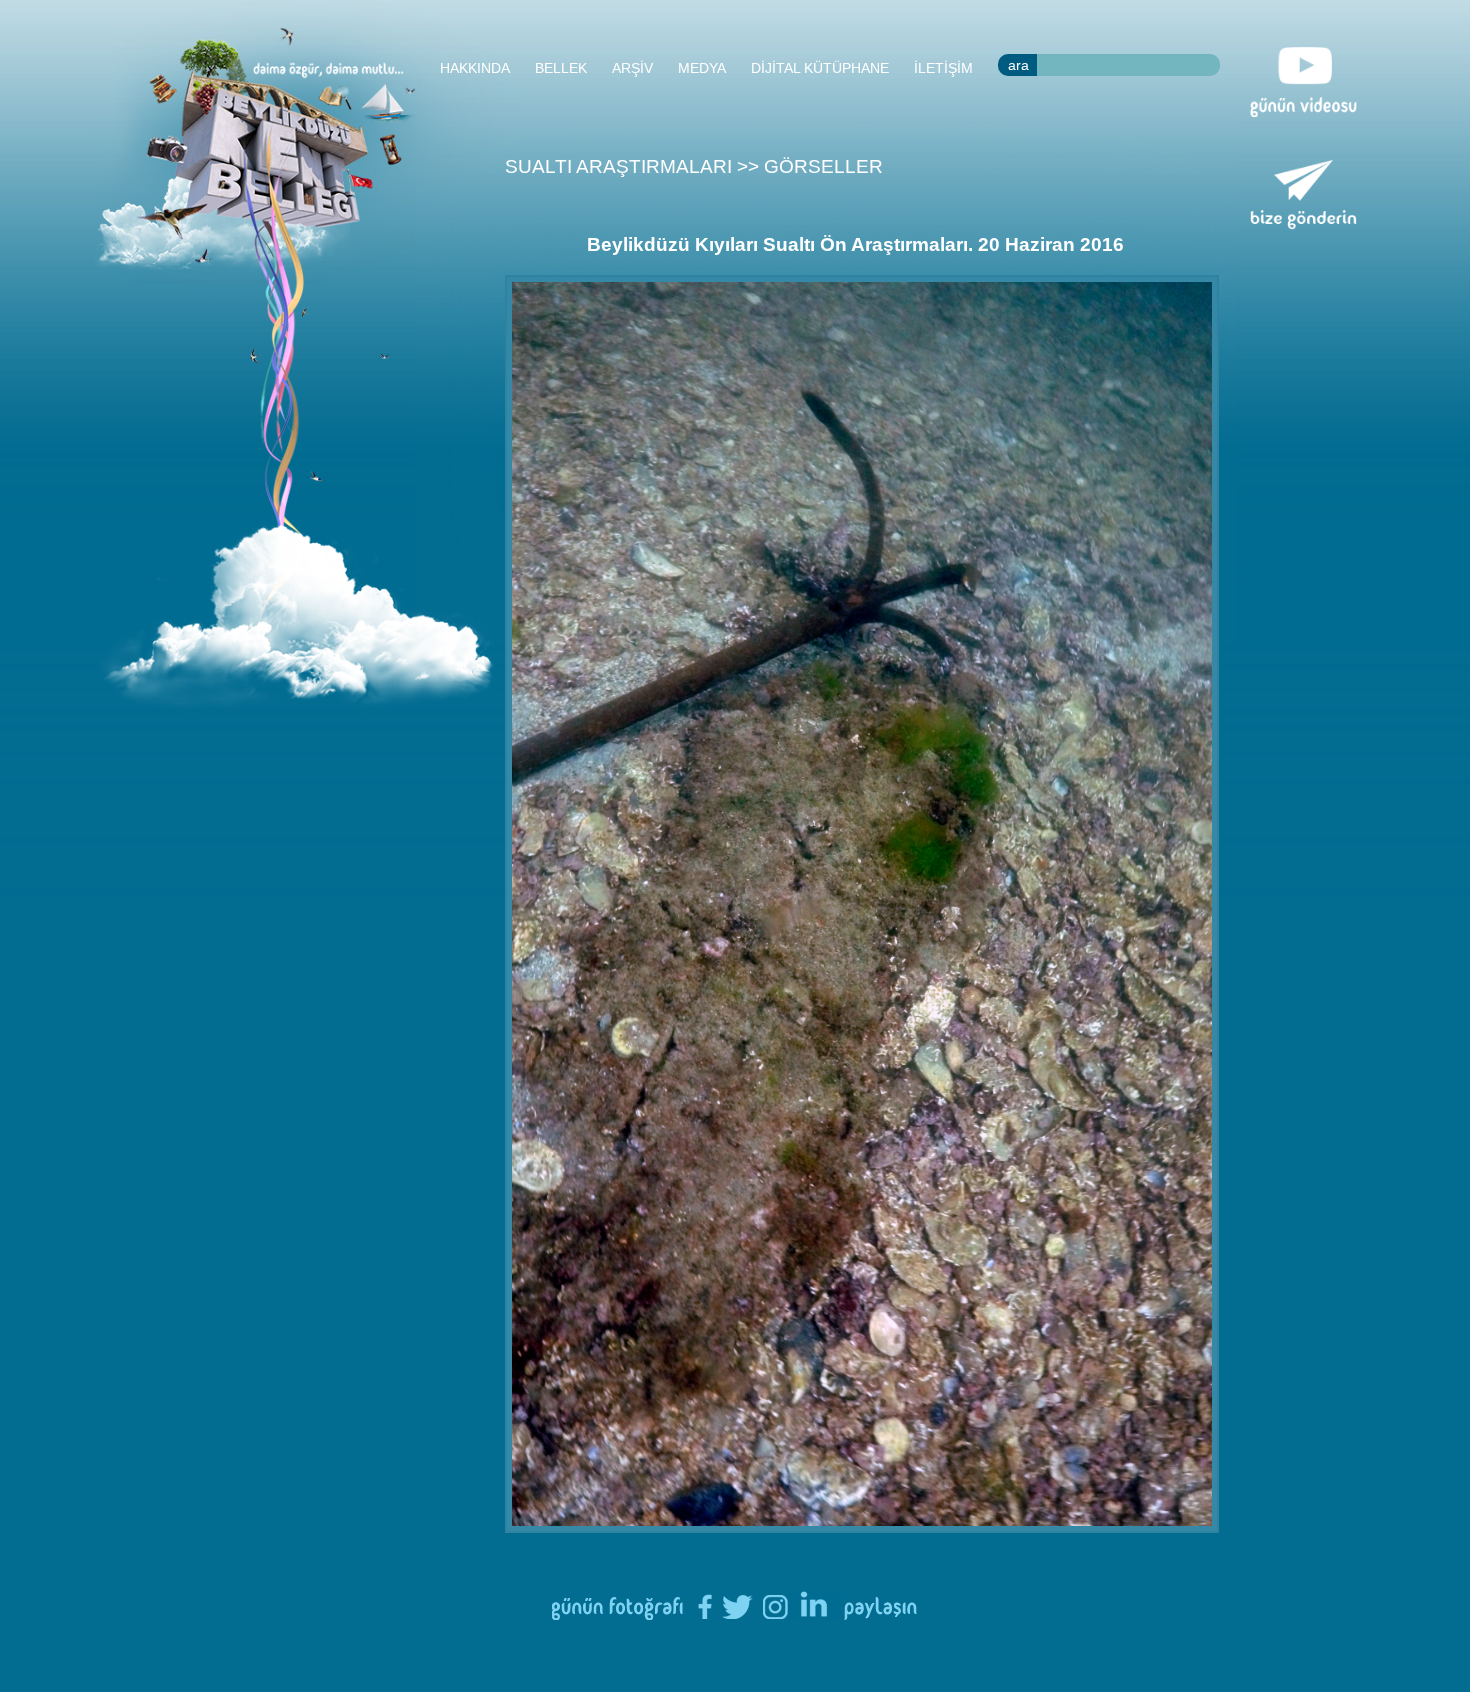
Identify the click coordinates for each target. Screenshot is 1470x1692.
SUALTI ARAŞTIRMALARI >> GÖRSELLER (694, 166)
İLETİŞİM (943, 68)
